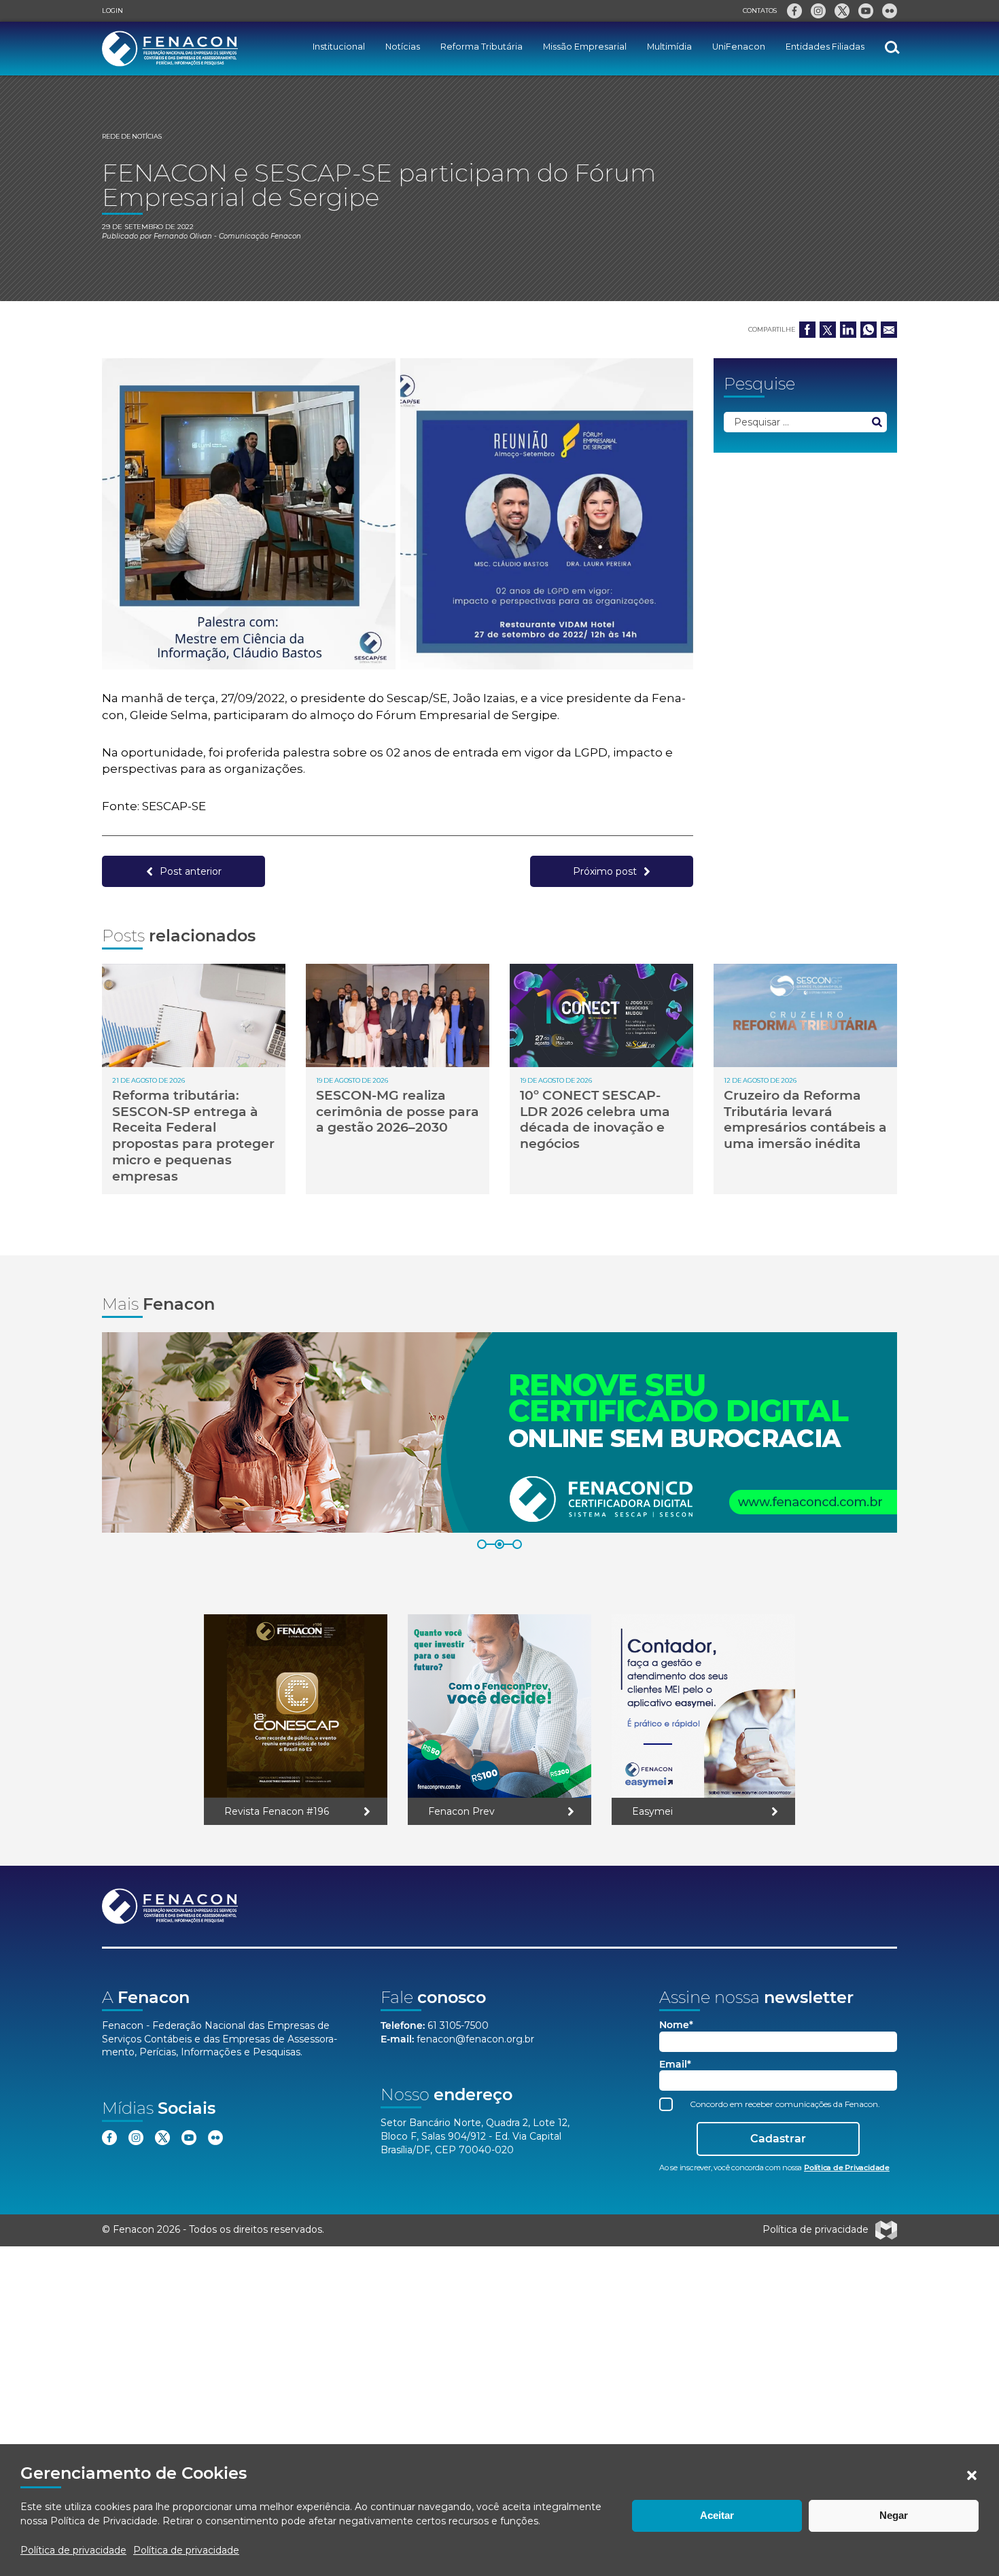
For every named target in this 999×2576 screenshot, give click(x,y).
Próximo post (605, 871)
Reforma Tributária (481, 47)
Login (112, 11)
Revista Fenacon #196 (277, 1811)
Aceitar (717, 2515)
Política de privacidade (73, 2550)
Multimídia (669, 47)
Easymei (652, 1811)
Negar (894, 2515)
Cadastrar (778, 2139)
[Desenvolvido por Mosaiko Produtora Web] (886, 2230)
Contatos (760, 11)
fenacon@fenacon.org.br (475, 2039)
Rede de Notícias (132, 136)
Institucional (339, 47)
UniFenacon (739, 47)
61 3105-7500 (458, 2025)
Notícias (403, 47)
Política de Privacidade (104, 2521)
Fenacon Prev (461, 1811)
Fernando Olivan (183, 236)
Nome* (676, 2025)
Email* (675, 2065)
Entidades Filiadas (825, 47)
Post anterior (191, 871)
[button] (972, 2475)
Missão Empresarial (585, 47)
